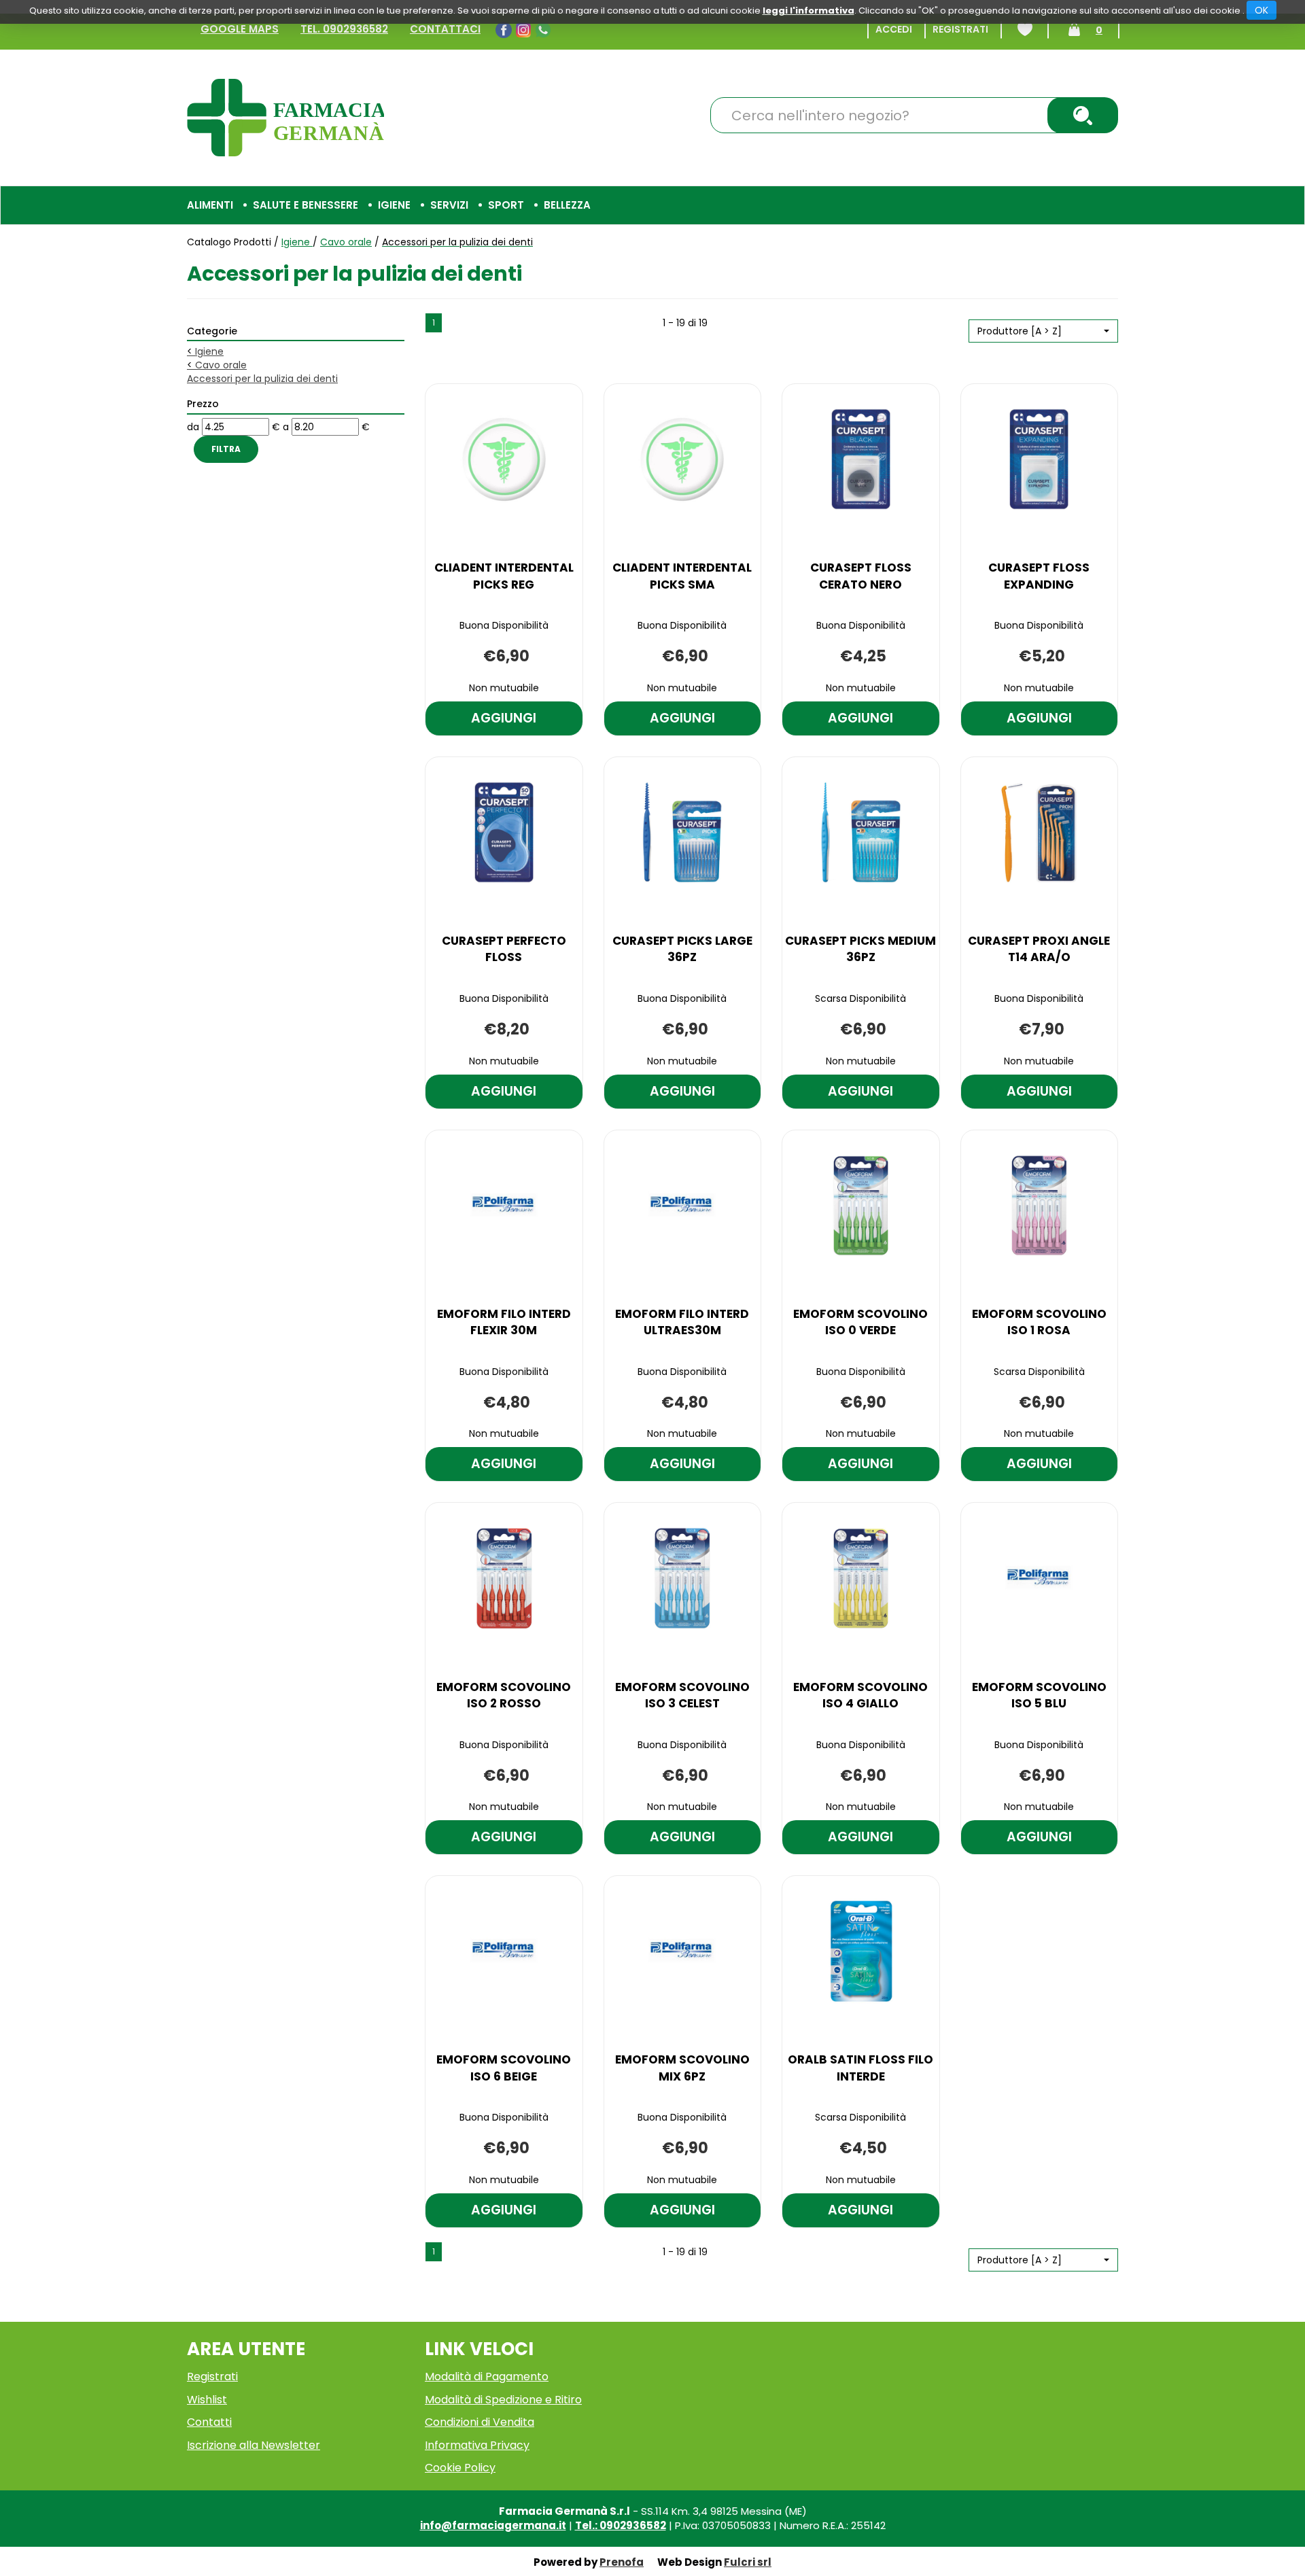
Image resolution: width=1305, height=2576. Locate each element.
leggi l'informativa (808, 11)
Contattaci (445, 29)
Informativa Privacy (477, 2445)
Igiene (297, 242)
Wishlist (1025, 29)
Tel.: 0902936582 (621, 2525)
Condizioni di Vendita (480, 2422)
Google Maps (240, 29)
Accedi (894, 29)
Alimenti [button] (210, 205)
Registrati (960, 29)
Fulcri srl (748, 2562)
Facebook (505, 30)
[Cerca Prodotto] (1083, 115)
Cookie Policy (460, 2468)
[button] (1043, 331)
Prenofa (622, 2562)
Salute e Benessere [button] (306, 205)
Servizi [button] (449, 205)
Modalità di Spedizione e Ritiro (503, 2400)
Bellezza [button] (567, 205)
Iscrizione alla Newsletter (254, 2445)
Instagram (525, 30)
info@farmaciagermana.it (493, 2525)
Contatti (209, 2422)
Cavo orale (346, 242)
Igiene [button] (394, 205)
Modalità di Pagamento (487, 2377)
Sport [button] (506, 205)
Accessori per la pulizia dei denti (262, 379)
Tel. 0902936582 (344, 29)
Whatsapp (545, 30)
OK (1261, 10)
